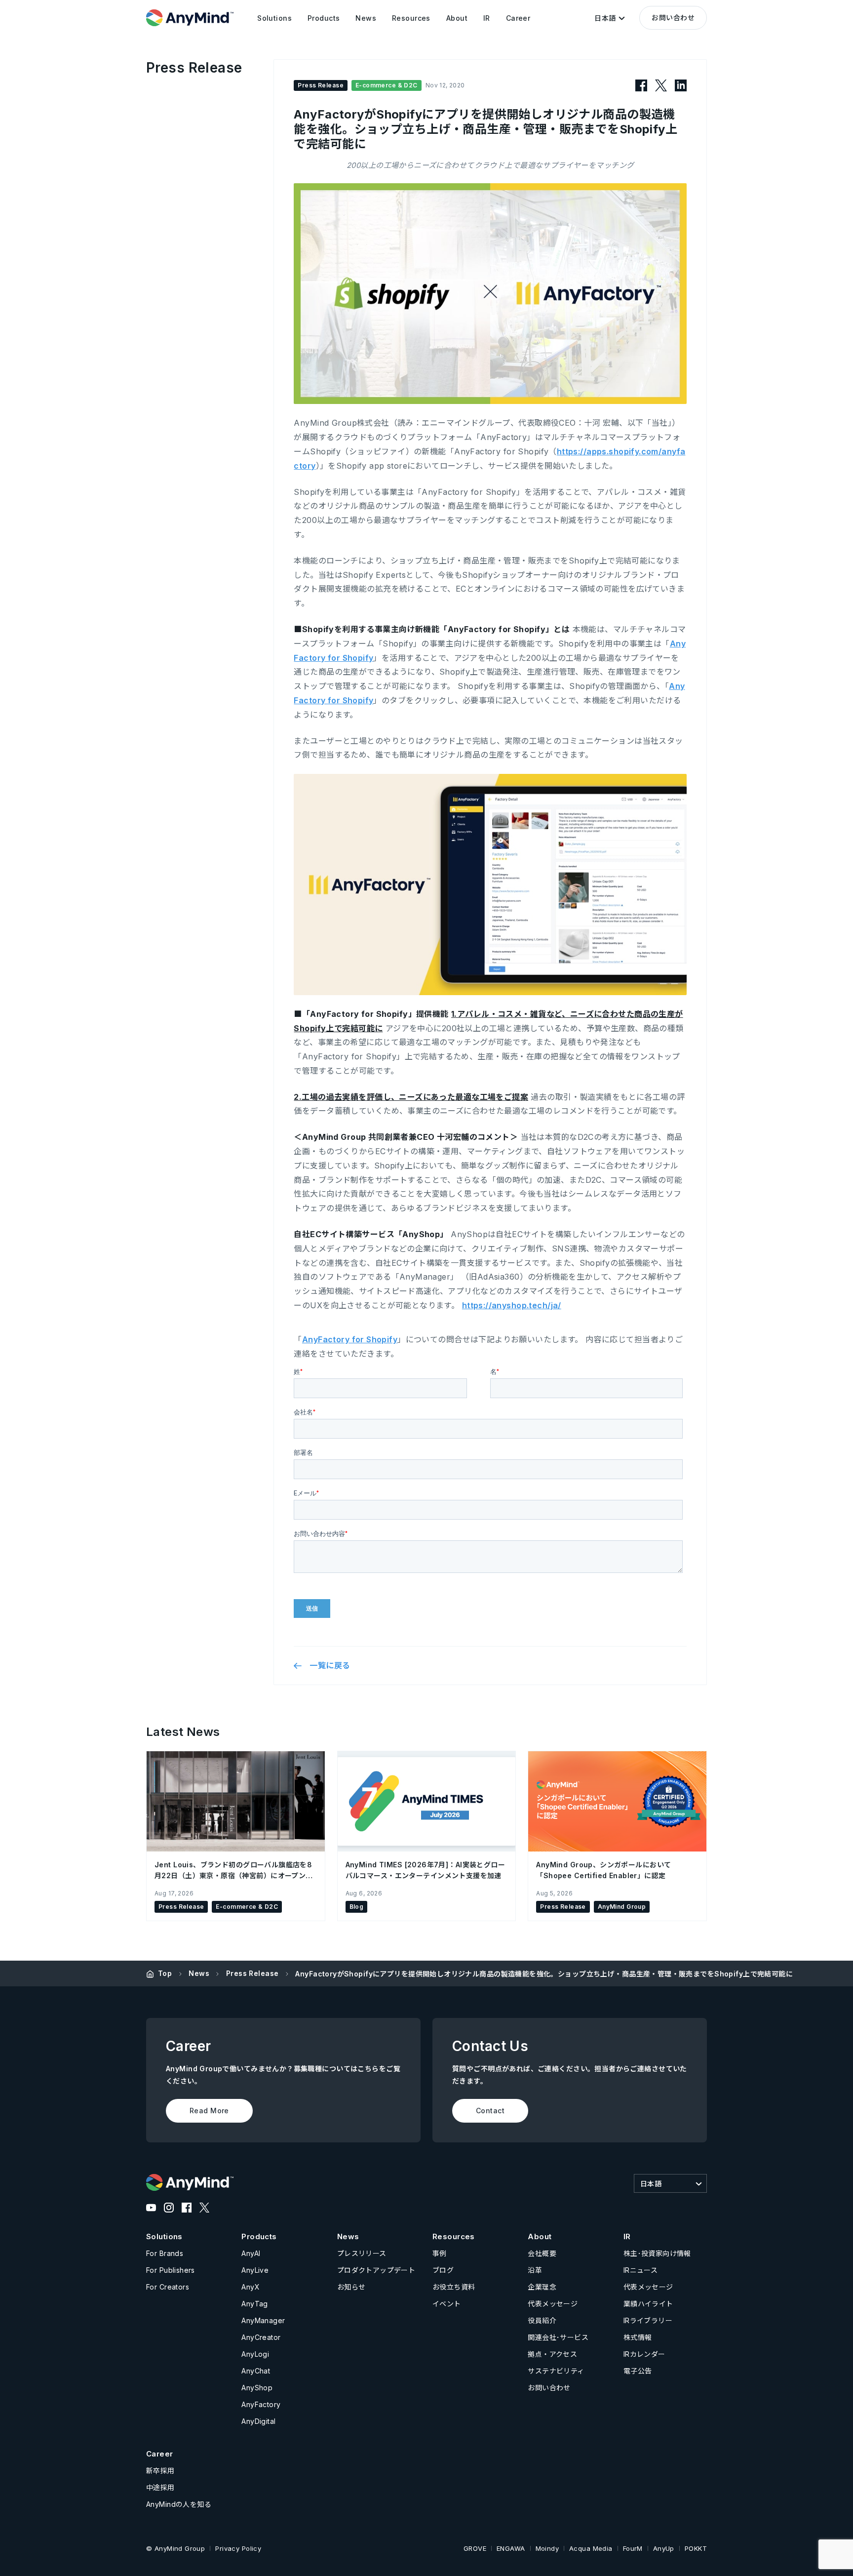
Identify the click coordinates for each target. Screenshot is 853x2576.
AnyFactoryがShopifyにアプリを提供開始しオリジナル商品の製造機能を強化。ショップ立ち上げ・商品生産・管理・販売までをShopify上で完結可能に (544, 1974)
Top (165, 1973)
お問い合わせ (673, 18)
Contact (490, 2111)
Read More (209, 2111)
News (199, 1973)
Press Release (252, 1973)
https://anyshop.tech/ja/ (512, 1305)
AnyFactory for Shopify (350, 1339)
